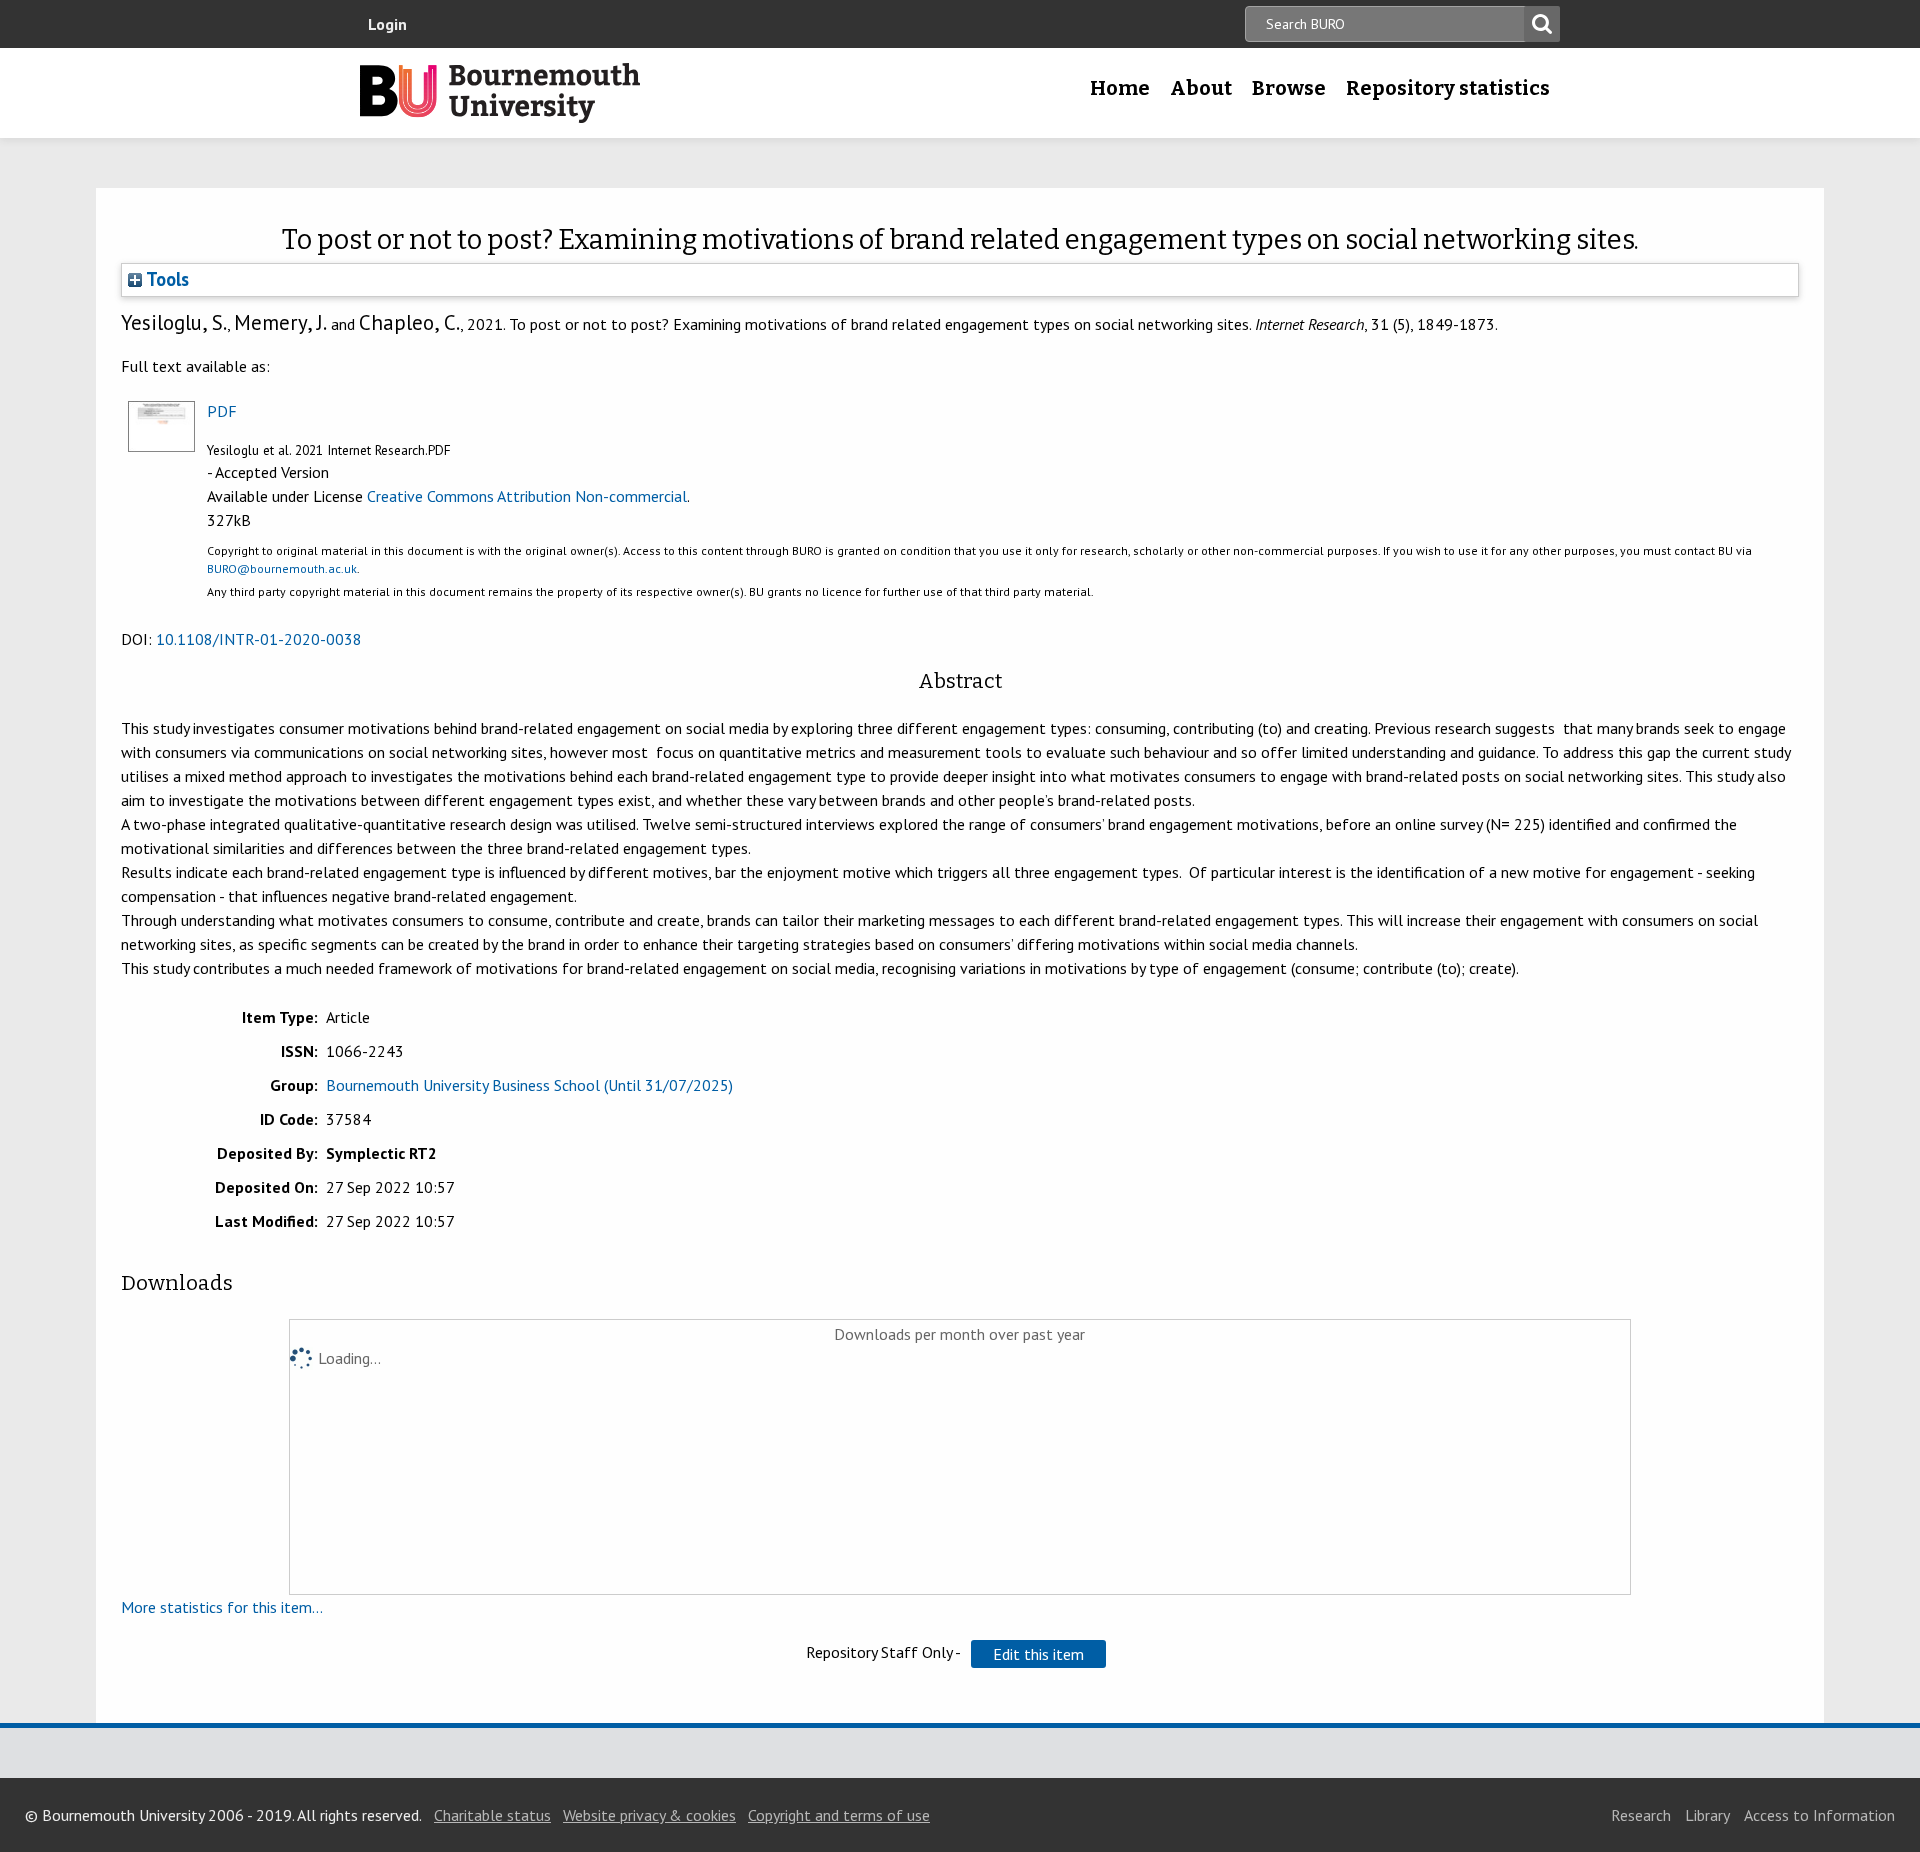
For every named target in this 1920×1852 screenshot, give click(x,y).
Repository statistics (1448, 88)
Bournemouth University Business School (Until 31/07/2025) (529, 1085)
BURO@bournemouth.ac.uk (282, 568)
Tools (165, 279)
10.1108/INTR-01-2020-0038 (259, 639)
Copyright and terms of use (839, 1815)
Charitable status (492, 1815)
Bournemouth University (500, 93)
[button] (1038, 1654)
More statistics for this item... (222, 1607)
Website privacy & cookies (649, 1815)
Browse (1289, 88)
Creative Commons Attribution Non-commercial (527, 496)
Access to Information (1819, 1815)
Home (1120, 88)
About (1201, 88)
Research (1641, 1815)
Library (1707, 1815)
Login (387, 24)
